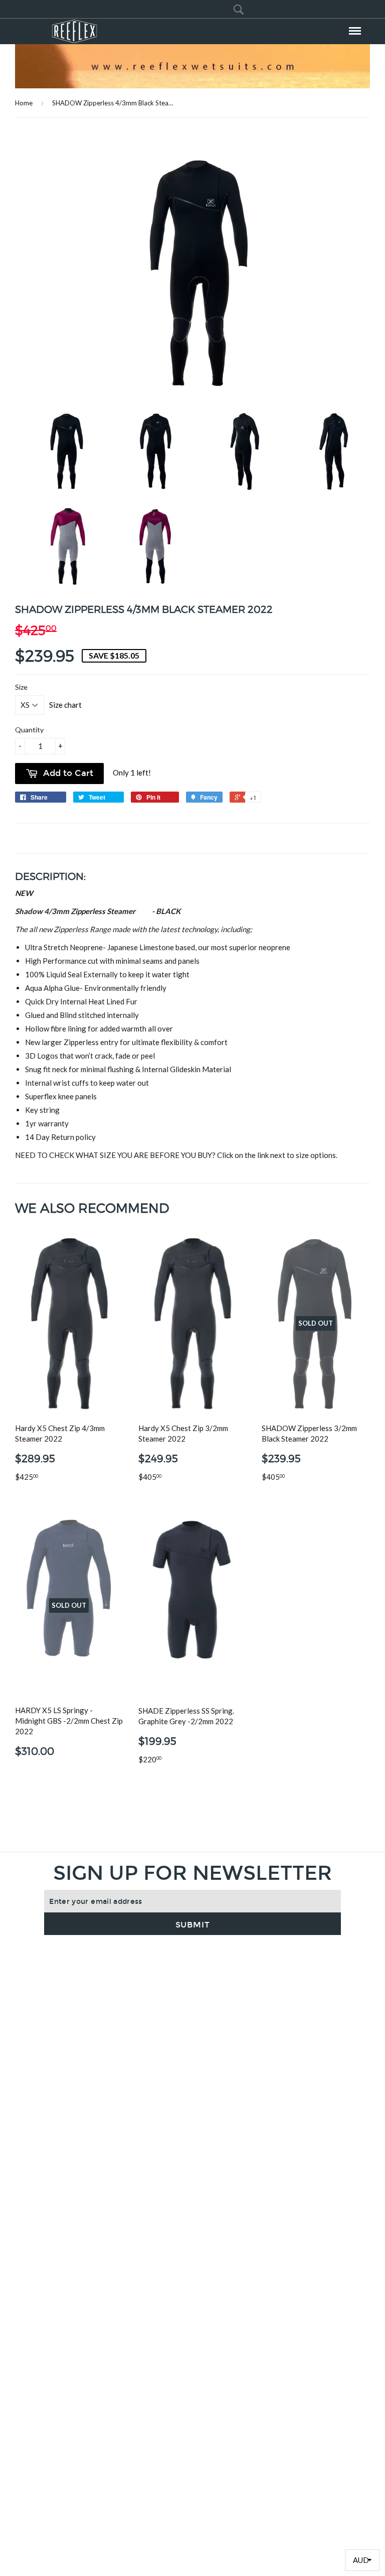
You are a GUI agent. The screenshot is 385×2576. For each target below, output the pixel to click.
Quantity (29, 730)
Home (24, 103)
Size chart (65, 705)
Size (21, 687)
